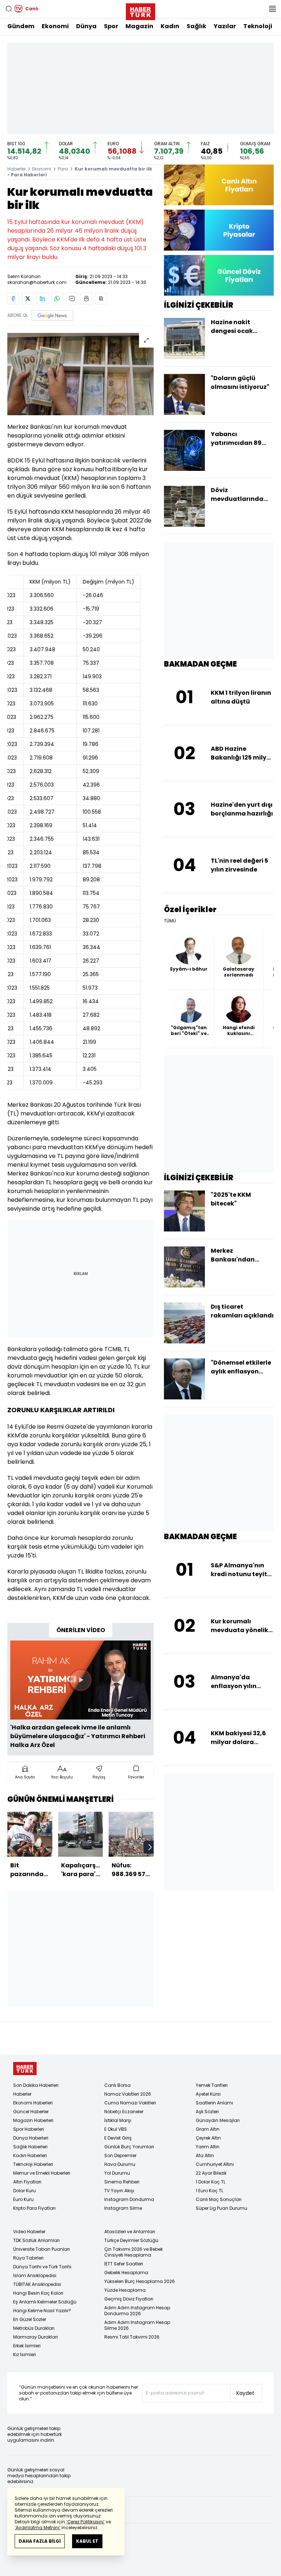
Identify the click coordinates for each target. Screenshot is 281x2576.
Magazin (139, 26)
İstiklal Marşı (118, 2120)
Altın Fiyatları (27, 2182)
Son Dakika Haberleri (36, 2085)
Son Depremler (120, 2155)
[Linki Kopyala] (101, 299)
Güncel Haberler (31, 2112)
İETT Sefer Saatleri (124, 2264)
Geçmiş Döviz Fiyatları (129, 2299)
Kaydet (245, 2393)
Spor (111, 26)
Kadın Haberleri (30, 2155)
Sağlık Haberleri (30, 2147)
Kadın (170, 26)
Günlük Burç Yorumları (129, 2147)
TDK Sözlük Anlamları (36, 2240)
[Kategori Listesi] (272, 9)
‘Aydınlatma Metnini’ (38, 2528)
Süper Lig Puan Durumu (222, 2208)
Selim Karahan (24, 276)
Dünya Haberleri (31, 2138)
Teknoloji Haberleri (33, 2164)
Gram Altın (208, 2129)
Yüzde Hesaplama (125, 2290)
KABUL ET (87, 2541)
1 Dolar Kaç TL (211, 2182)
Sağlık (196, 26)
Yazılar (225, 26)
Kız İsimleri (25, 2354)
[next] (150, 1847)
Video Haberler (29, 2232)
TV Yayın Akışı (119, 2191)
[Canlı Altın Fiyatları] (219, 185)
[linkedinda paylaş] (42, 299)
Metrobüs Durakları (34, 2328)
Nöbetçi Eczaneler (124, 2112)
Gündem (21, 26)
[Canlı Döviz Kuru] (219, 275)
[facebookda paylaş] (13, 299)
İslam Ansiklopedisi (35, 2275)
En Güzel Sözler (30, 2319)
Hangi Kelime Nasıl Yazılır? (42, 2311)
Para (63, 169)
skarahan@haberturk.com (37, 282)
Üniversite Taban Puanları (42, 2249)
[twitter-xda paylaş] (28, 299)
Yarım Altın (208, 2147)
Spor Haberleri (29, 2129)
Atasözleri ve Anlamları (130, 2232)
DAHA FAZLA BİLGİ (40, 2541)
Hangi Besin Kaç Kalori (38, 2293)
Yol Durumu (117, 2173)
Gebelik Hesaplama (126, 2273)
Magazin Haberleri (33, 2120)
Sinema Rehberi (122, 2182)
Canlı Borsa (117, 2085)
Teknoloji (258, 26)
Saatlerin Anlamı (214, 2103)
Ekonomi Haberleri (33, 2103)
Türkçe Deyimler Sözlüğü (131, 2240)
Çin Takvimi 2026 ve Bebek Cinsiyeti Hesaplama (134, 2252)
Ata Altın (205, 2155)
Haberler (16, 169)
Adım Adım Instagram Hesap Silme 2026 (137, 2325)
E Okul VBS (116, 2129)
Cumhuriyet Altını (215, 2164)
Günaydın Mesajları (218, 2120)
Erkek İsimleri (27, 2346)
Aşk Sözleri (207, 2112)
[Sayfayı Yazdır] (86, 299)
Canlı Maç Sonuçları (219, 2199)
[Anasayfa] (25, 2069)
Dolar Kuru (25, 2191)
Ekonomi (55, 26)
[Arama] (9, 9)
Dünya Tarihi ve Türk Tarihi (42, 2267)
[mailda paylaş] (72, 299)
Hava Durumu (120, 2164)
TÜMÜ (170, 921)
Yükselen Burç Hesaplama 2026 (140, 2281)
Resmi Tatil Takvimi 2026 (132, 2337)
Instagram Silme (123, 2208)
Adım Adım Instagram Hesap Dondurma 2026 (137, 2311)
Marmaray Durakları (35, 2337)
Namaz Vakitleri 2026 (128, 2094)
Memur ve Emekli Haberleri (42, 2173)
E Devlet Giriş (118, 2138)
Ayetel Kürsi (208, 2094)
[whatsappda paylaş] (57, 299)
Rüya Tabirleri (28, 2258)
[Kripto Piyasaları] (219, 230)
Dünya (86, 26)
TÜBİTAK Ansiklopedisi (37, 2284)
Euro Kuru (23, 2199)
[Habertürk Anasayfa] (140, 10)
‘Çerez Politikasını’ (85, 2522)
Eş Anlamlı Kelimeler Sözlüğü (45, 2302)
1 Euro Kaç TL (209, 2191)
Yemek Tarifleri (212, 2085)
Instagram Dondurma (129, 2199)
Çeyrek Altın (208, 2138)
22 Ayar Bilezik (211, 2173)
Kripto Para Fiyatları (34, 2208)
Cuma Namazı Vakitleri (130, 2103)
